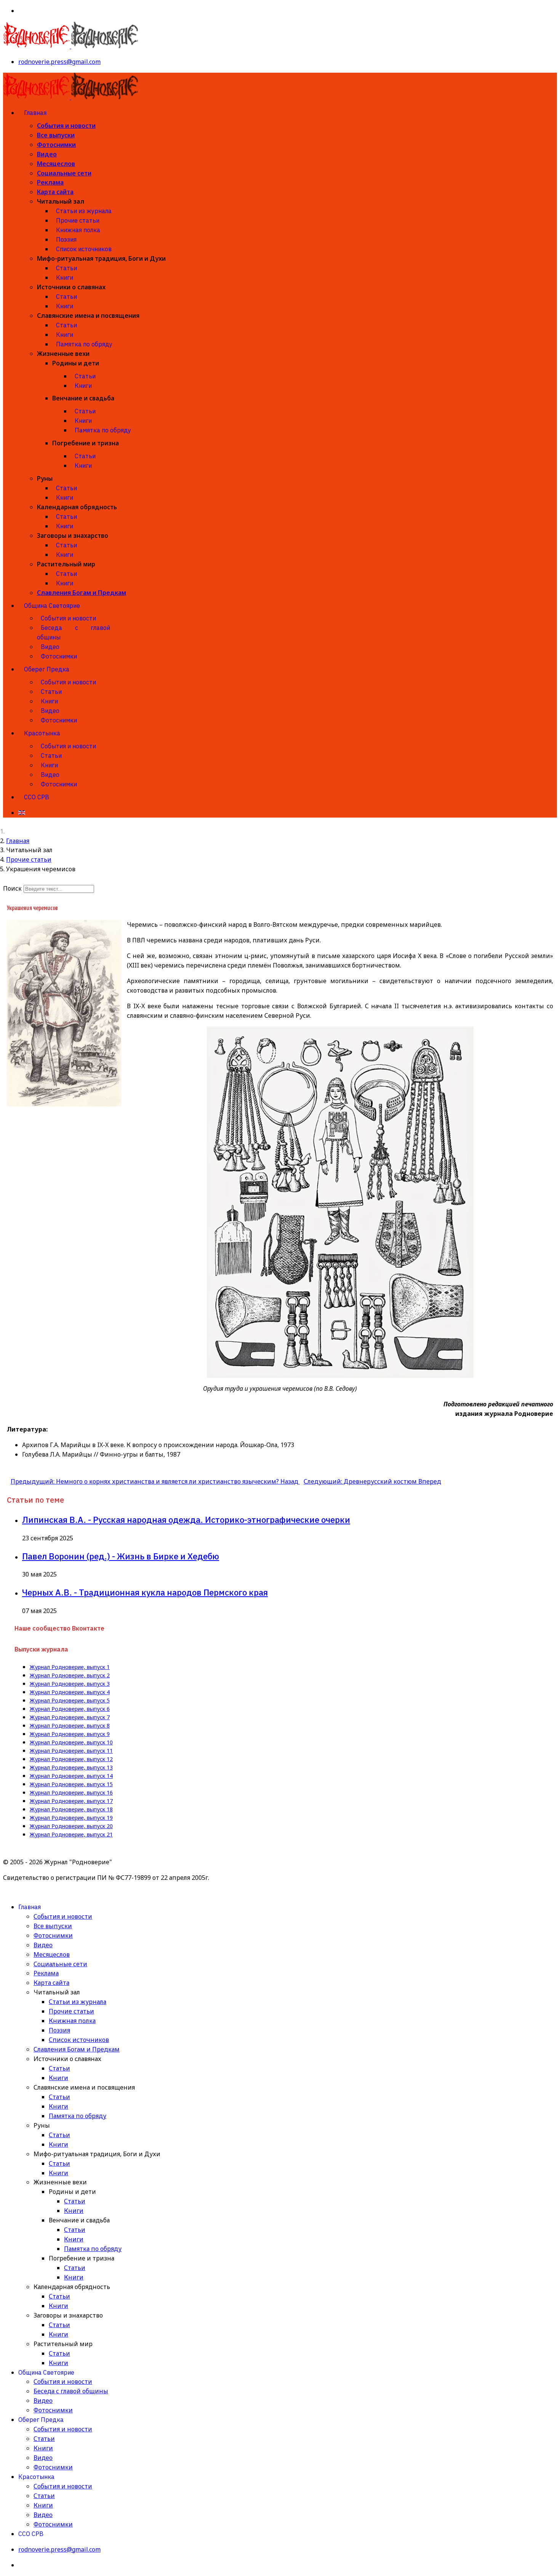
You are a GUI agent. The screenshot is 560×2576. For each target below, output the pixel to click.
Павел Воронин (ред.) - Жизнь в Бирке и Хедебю (121, 1556)
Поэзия (66, 239)
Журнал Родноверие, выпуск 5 (70, 1701)
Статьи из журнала (84, 211)
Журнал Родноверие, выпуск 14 (71, 1776)
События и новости (66, 126)
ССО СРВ (37, 797)
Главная (35, 113)
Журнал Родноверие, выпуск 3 (70, 1684)
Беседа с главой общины (74, 632)
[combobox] (59, 889)
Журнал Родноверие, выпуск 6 (70, 1709)
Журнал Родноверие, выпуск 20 (71, 1826)
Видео (47, 154)
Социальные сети (64, 173)
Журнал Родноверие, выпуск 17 (71, 1801)
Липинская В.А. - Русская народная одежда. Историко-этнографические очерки (186, 1520)
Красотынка (42, 733)
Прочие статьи (78, 220)
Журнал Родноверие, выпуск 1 (70, 1667)
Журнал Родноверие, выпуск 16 (71, 1793)
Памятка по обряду (84, 344)
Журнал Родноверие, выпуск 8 (70, 1726)
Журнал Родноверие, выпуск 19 (71, 1818)
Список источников (84, 249)
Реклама (50, 182)
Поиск (12, 888)
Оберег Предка (47, 669)
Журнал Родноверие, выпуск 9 (70, 1734)
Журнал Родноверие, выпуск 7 (70, 1717)
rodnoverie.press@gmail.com (59, 62)
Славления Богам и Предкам (82, 593)
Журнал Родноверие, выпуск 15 (71, 1784)
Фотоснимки (56, 145)
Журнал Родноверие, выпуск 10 (71, 1742)
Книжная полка (78, 230)
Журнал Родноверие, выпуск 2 (70, 1675)
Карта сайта (55, 192)
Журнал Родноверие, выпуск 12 (71, 1759)
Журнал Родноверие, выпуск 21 (71, 1835)
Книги (65, 277)
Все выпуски (56, 135)
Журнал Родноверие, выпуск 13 (71, 1768)
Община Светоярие (52, 606)
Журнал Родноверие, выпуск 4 (70, 1692)
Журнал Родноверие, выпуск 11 (71, 1751)
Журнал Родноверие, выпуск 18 (71, 1809)
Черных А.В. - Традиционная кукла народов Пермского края (145, 1592)
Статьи (66, 268)
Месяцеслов (56, 164)
